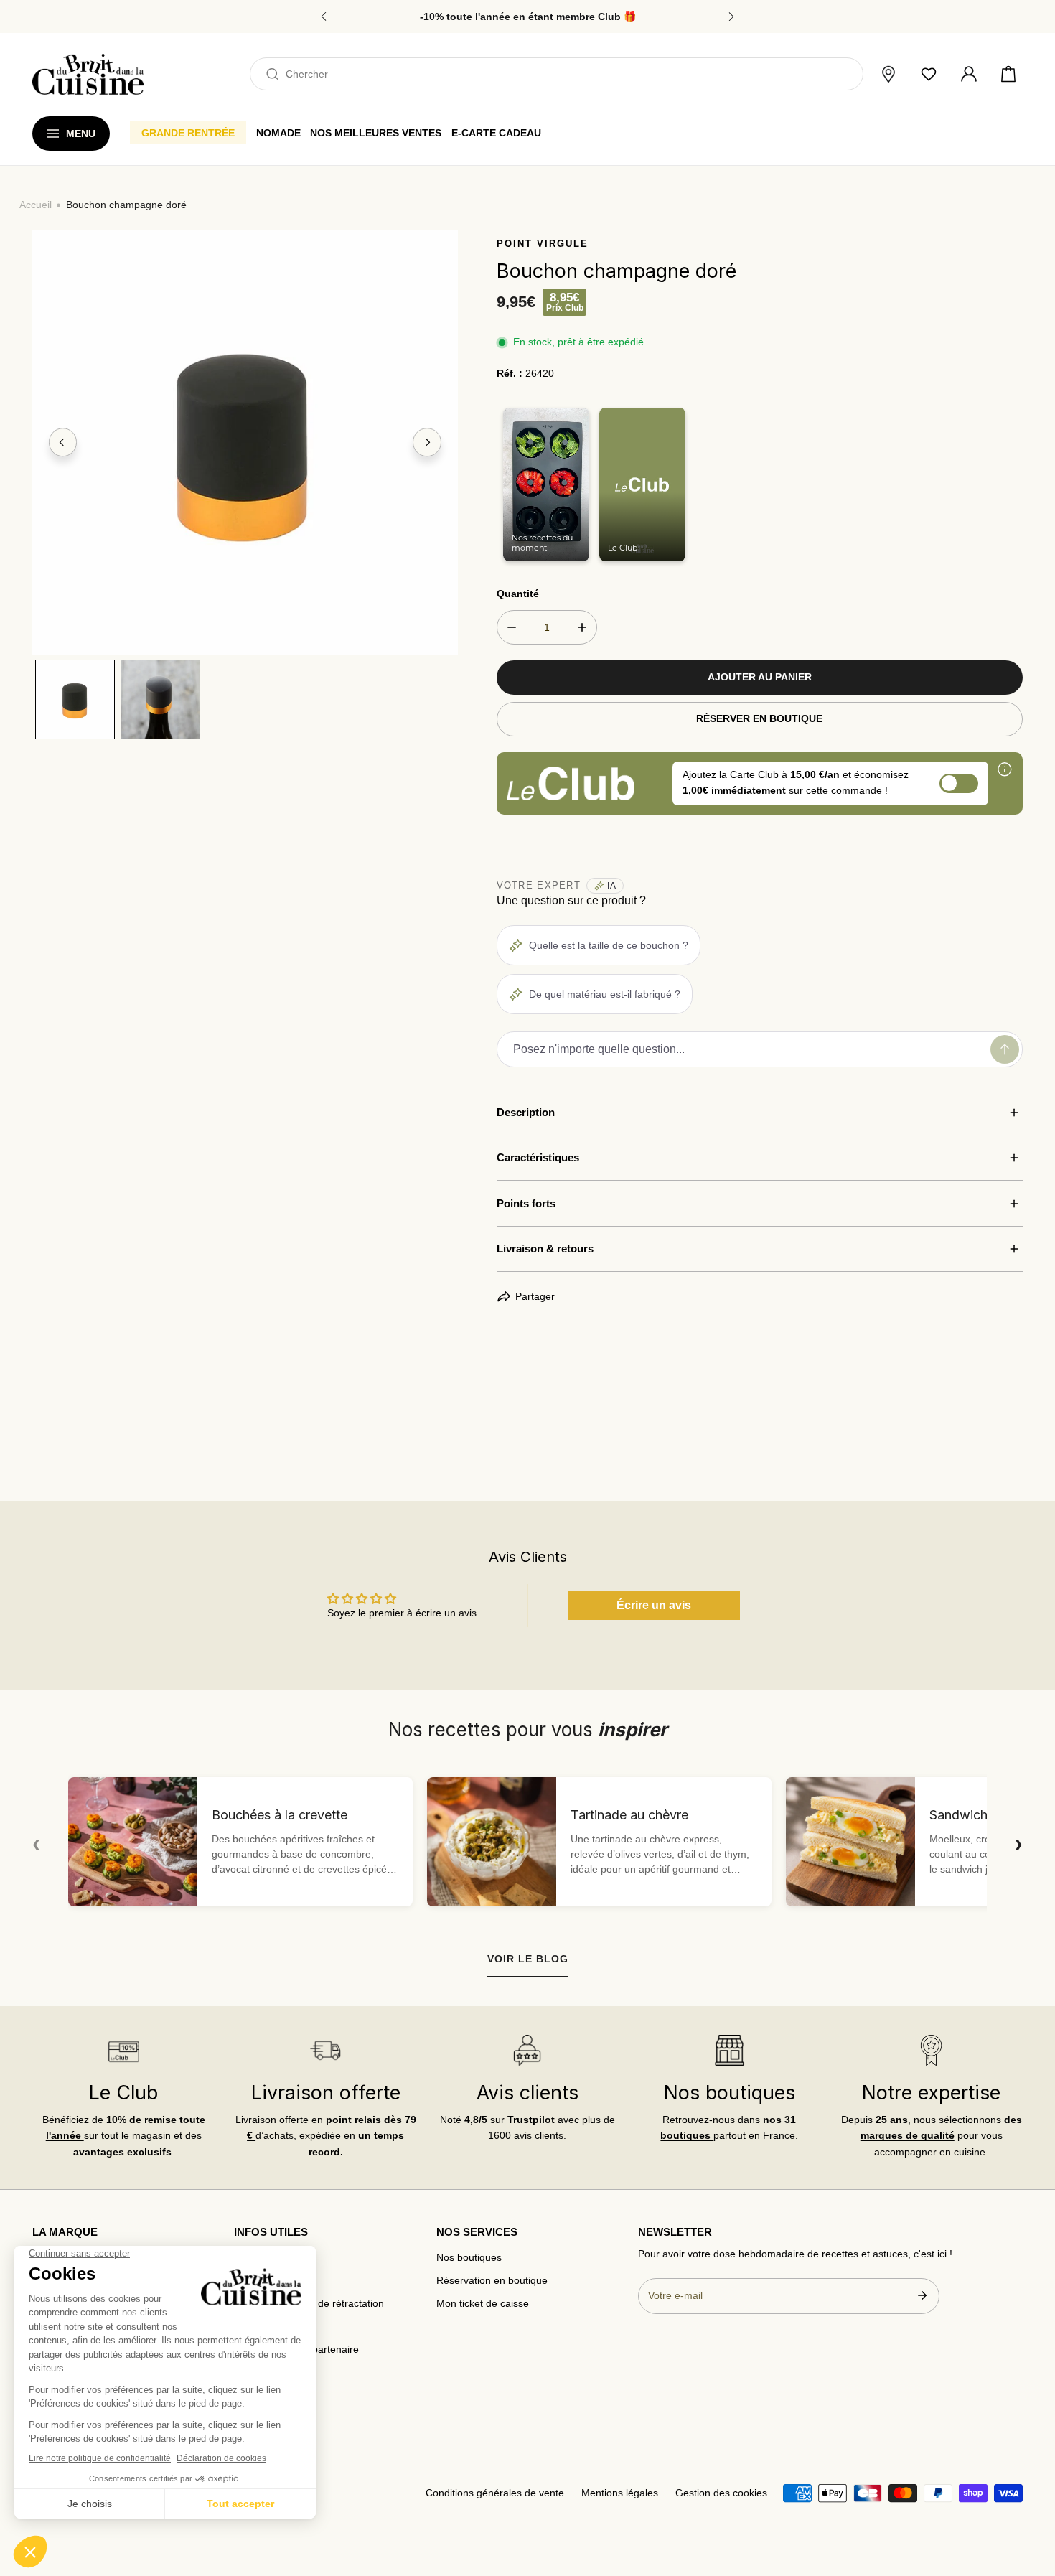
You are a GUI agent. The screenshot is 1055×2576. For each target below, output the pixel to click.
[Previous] (63, 443)
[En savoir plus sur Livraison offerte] (325, 2050)
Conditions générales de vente (495, 2493)
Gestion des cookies (721, 2493)
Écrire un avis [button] (654, 1605)
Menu (81, 134)
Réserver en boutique (759, 719)
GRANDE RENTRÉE (188, 133)
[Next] (427, 443)
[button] (1008, 75)
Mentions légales (620, 2493)
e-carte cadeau (496, 133)
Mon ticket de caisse (483, 2304)
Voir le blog (528, 1959)
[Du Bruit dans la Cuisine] (88, 74)
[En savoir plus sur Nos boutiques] (729, 2050)
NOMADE (278, 133)
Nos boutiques (469, 2258)
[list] (245, 442)
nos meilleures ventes (376, 133)
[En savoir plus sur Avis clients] (527, 2050)
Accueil (36, 205)
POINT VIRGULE (543, 244)
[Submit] (922, 2295)
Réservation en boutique (492, 2281)
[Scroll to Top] (1031, 2501)
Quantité (518, 594)
